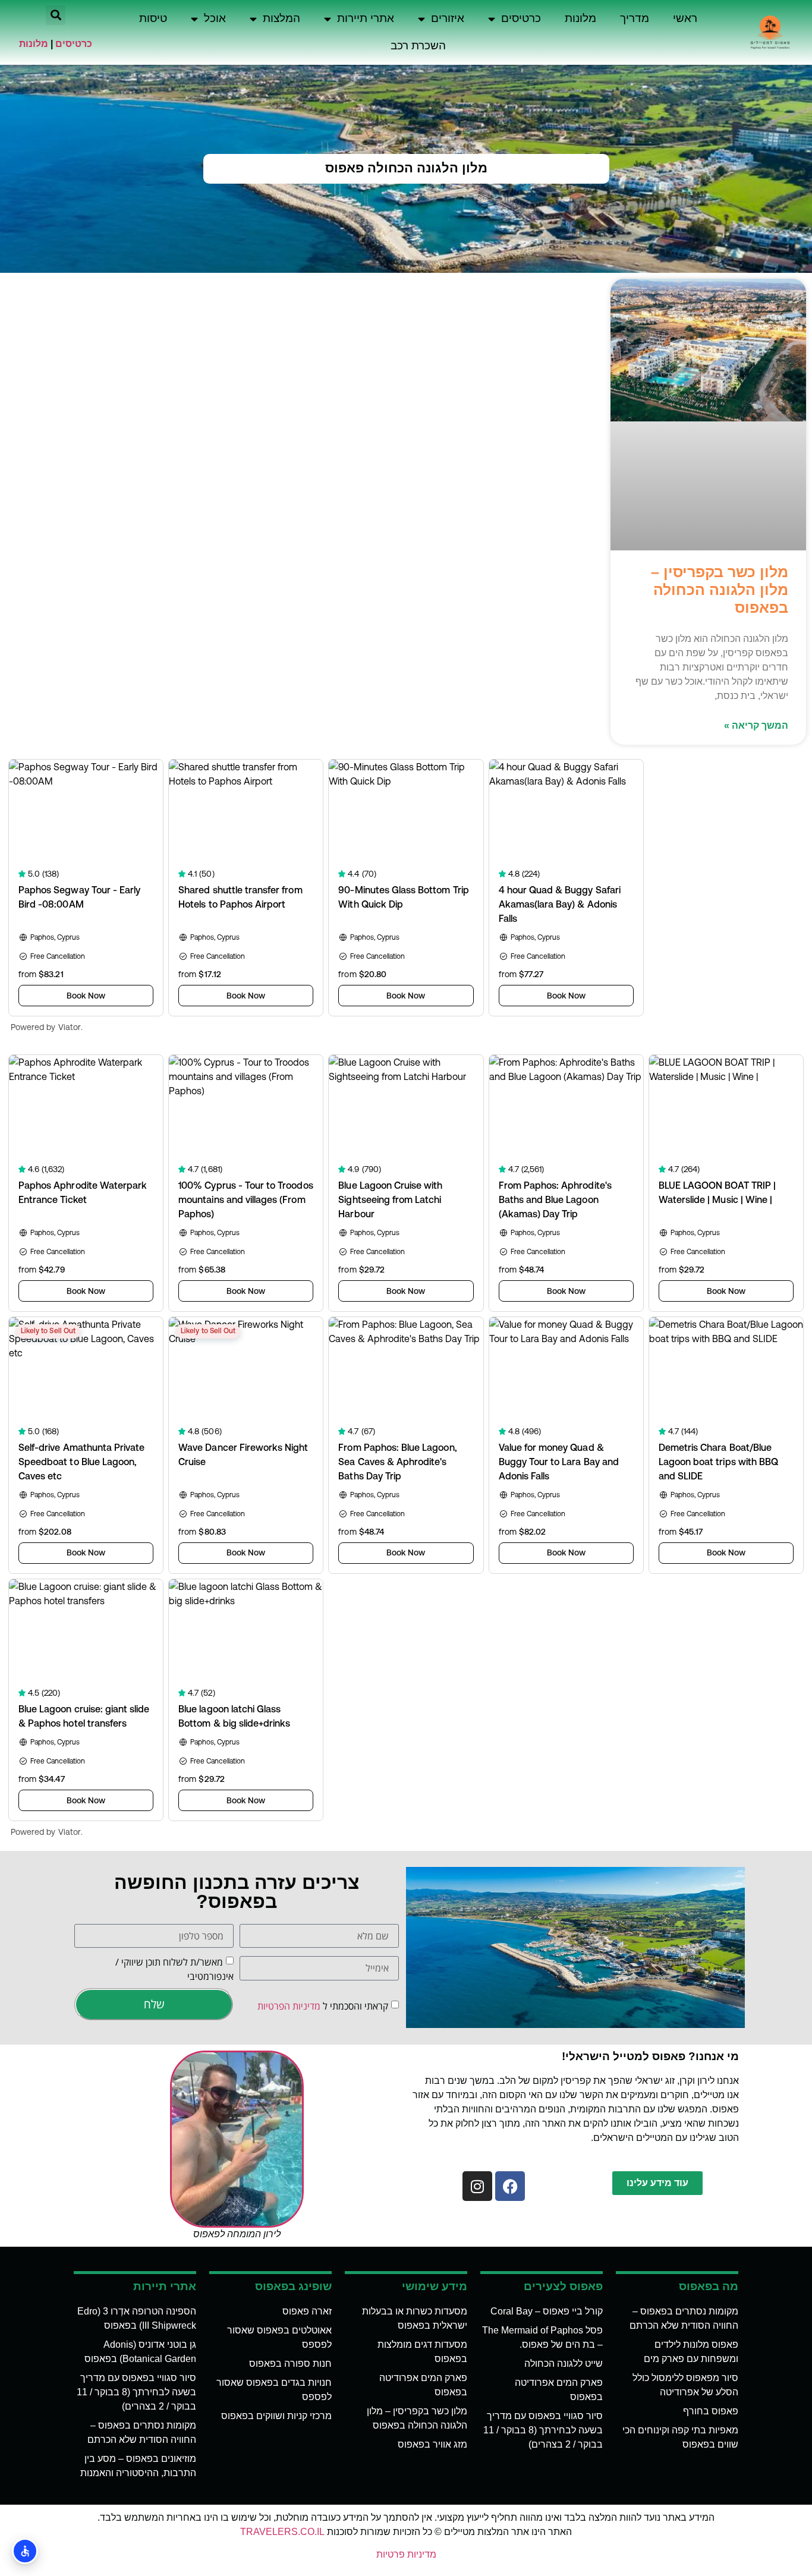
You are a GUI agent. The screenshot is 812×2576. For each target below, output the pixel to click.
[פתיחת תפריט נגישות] (25, 2551)
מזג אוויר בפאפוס (432, 2444)
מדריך (635, 18)
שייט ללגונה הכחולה (564, 2364)
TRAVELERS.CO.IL (282, 2532)
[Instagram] (477, 2186)
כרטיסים (521, 18)
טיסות (153, 18)
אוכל (215, 18)
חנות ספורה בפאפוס (290, 2364)
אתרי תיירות (366, 18)
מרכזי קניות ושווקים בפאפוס (276, 2416)
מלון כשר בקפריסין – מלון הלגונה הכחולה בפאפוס (720, 590)
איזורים (448, 18)
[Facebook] (510, 2186)
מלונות (580, 18)
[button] (56, 15)
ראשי (685, 18)
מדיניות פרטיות (406, 2554)
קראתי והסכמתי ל (323, 2006)
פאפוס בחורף (711, 2411)
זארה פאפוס (307, 2311)
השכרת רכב (418, 45)
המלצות (281, 18)
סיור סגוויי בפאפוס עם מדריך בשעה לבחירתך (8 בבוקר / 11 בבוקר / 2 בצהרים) (543, 2430)
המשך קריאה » (756, 725)
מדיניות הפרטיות (289, 2006)
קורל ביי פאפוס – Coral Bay (547, 2311)
